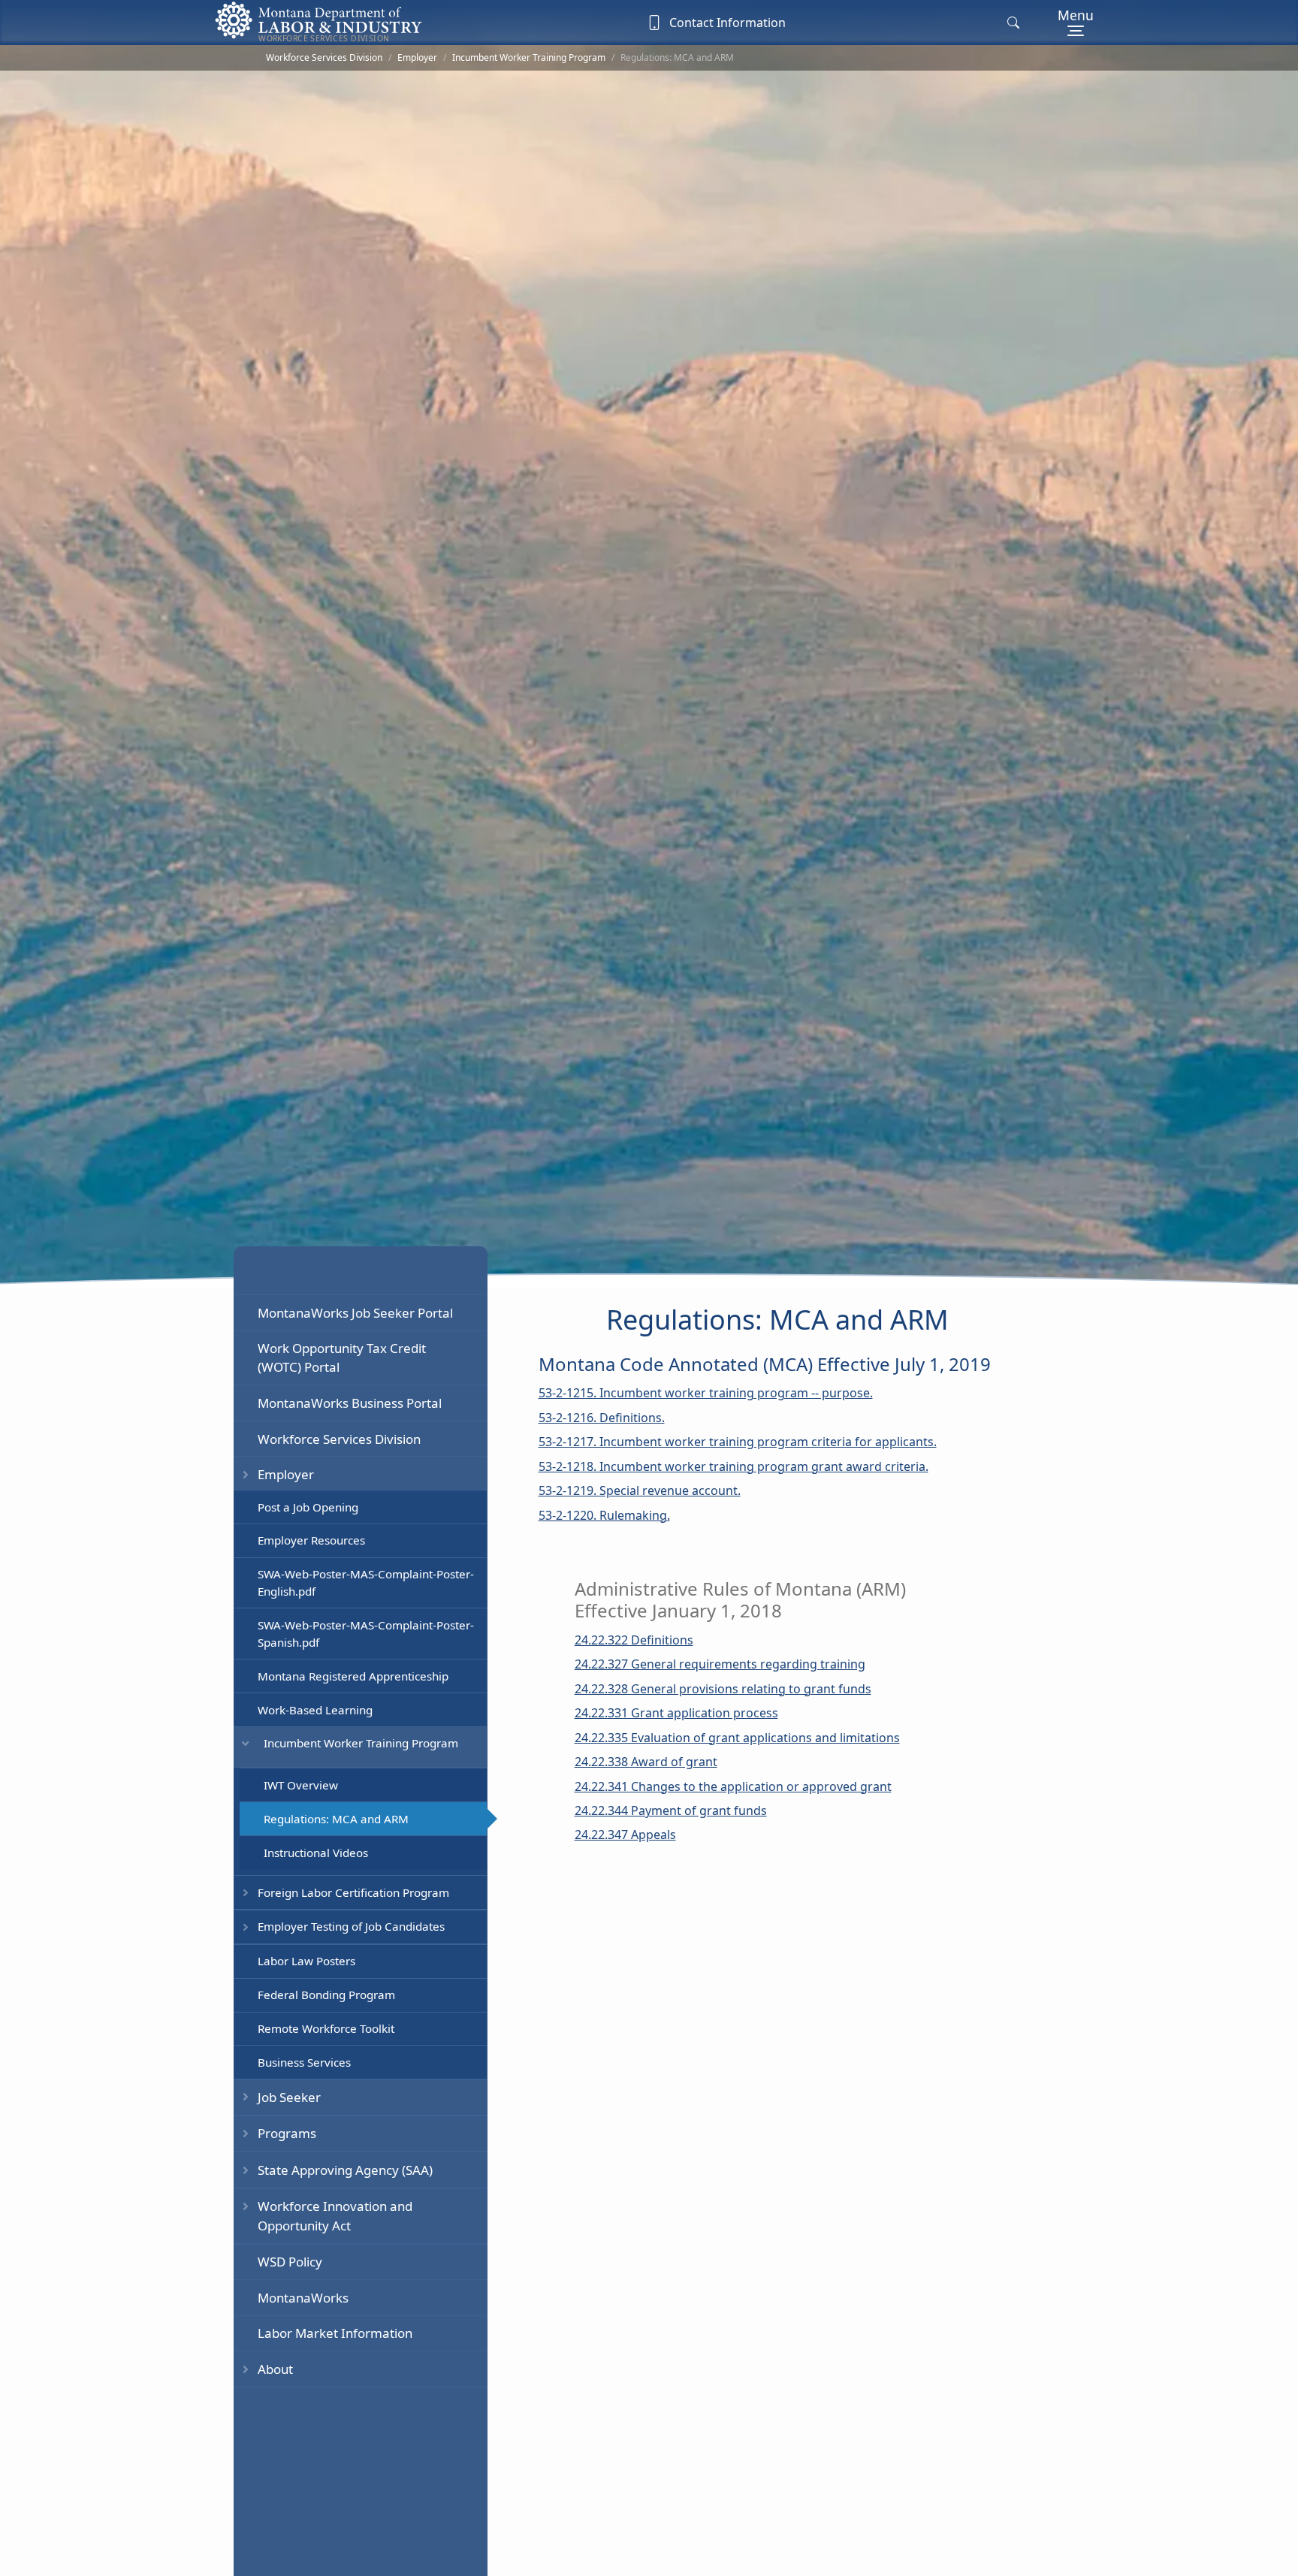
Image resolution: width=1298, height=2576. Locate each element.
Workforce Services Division (324, 57)
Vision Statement (302, 2404)
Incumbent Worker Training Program (529, 57)
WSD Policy (290, 2262)
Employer (417, 57)
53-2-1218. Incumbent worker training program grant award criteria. (734, 1466)
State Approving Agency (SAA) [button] (345, 2169)
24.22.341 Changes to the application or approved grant (733, 1786)
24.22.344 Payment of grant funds (671, 1810)
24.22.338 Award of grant (646, 1762)
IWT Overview (301, 1784)
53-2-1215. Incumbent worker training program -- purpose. (706, 1393)
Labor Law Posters (306, 1961)
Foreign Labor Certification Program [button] (353, 1892)
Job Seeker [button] (289, 2096)
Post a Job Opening (308, 1506)
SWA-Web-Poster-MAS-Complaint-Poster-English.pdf (366, 1582)
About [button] (275, 2368)
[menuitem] (360, 1312)
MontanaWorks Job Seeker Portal (355, 1312)
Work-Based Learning (315, 1709)
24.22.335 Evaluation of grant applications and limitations (737, 1738)
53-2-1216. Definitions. (602, 1418)
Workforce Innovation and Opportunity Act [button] (335, 2215)
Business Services (304, 2061)
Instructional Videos (316, 1852)
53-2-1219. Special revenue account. (640, 1490)
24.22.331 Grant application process (676, 1713)
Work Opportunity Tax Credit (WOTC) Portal (342, 1357)
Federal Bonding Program (326, 1995)
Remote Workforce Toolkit (326, 2028)
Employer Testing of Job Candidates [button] (351, 1926)
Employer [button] (286, 1474)
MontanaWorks (303, 2297)
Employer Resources (311, 1540)
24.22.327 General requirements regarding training (720, 1664)
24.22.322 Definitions (634, 1640)
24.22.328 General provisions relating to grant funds (723, 1689)
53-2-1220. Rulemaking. (604, 1515)
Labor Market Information (335, 2333)
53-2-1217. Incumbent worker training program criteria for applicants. (738, 1442)
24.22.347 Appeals (625, 1835)
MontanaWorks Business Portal (350, 1403)
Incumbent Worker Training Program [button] (361, 1743)
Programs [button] (287, 2133)
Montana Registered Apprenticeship (353, 1675)
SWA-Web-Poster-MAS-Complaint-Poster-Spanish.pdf (366, 1634)
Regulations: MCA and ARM (336, 1818)
